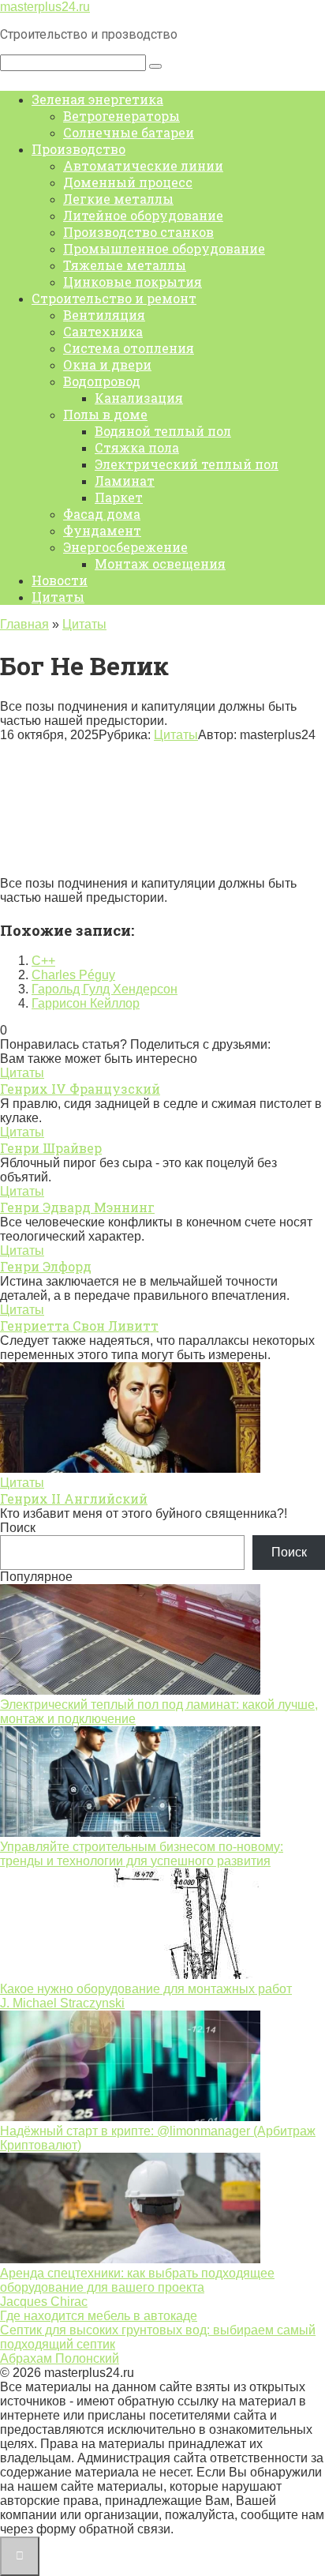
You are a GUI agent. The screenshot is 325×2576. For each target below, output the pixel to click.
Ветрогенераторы (121, 116)
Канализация (139, 398)
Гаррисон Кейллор (86, 1003)
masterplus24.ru (45, 7)
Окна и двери (107, 364)
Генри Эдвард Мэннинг (77, 1207)
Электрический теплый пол (187, 464)
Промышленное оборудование (164, 248)
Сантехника (103, 331)
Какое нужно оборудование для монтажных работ (146, 1989)
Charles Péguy (73, 975)
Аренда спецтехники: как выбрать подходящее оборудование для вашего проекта (137, 2280)
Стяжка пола (137, 447)
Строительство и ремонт (114, 298)
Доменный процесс (128, 182)
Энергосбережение (125, 547)
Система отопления (129, 348)
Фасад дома (102, 514)
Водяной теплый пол (163, 431)
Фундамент (102, 530)
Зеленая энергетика (97, 99)
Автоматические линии (143, 165)
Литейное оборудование (143, 215)
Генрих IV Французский (80, 1089)
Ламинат (125, 481)
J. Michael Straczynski (62, 2003)
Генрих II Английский (74, 1498)
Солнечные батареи (129, 132)
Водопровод (102, 381)
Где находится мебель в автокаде (99, 2316)
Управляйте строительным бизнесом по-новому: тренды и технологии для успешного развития (142, 1854)
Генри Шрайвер (51, 1148)
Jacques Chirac (44, 2302)
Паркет (119, 497)
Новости (60, 580)
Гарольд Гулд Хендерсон (105, 989)
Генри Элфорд (46, 1266)
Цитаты (58, 597)
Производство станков (138, 232)
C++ (43, 961)
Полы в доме (105, 414)
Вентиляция (104, 315)
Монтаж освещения (160, 563)
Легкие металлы (118, 199)
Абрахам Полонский (60, 2358)
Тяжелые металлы (125, 265)
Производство (78, 149)
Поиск (18, 1528)
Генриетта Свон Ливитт (79, 1326)
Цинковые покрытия (133, 282)
